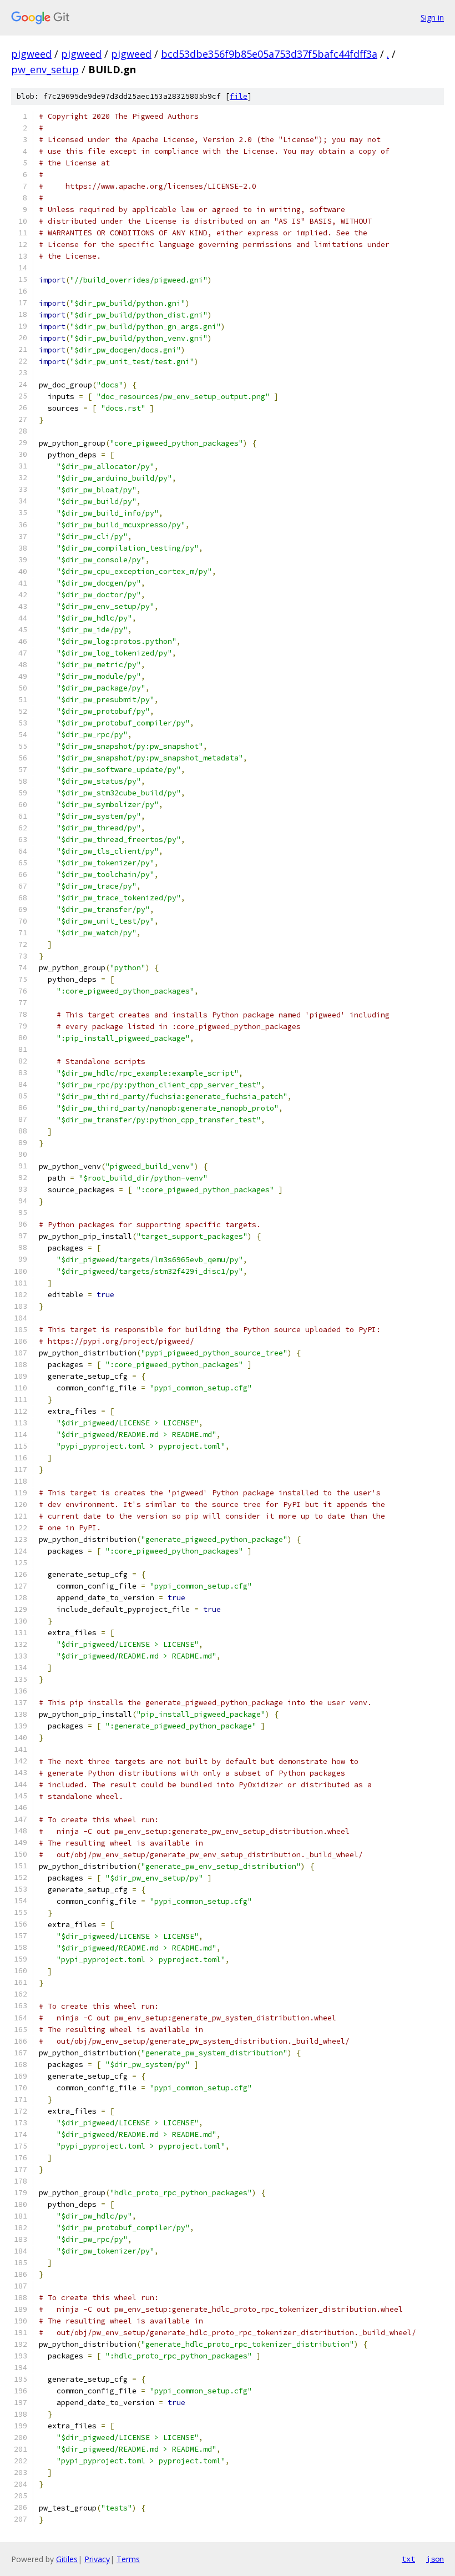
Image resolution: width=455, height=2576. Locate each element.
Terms (128, 2559)
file (239, 96)
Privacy (97, 2559)
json (435, 2559)
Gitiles (67, 2559)
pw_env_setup (45, 69)
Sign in (432, 17)
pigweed (31, 54)
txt (408, 2559)
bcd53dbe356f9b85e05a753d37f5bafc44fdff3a (269, 54)
